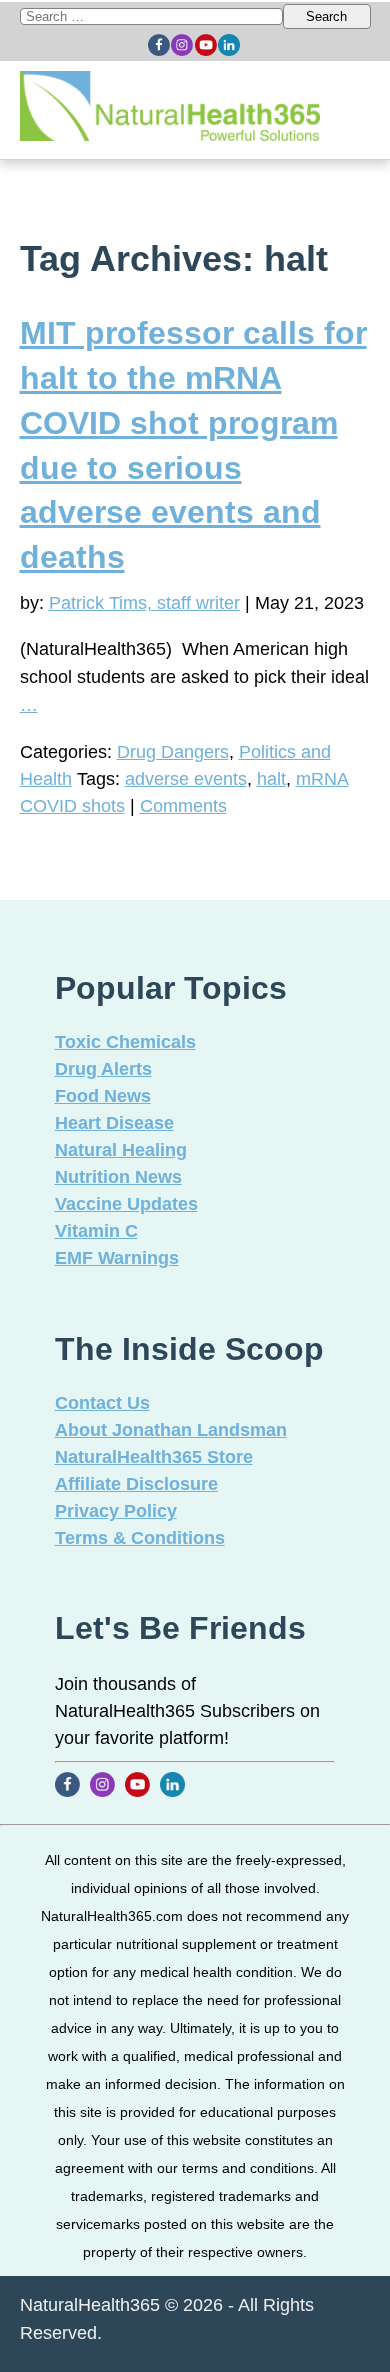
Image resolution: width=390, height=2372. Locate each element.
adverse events (186, 779)
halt (271, 779)
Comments (183, 806)
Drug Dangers (173, 752)
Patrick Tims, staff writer (144, 603)
